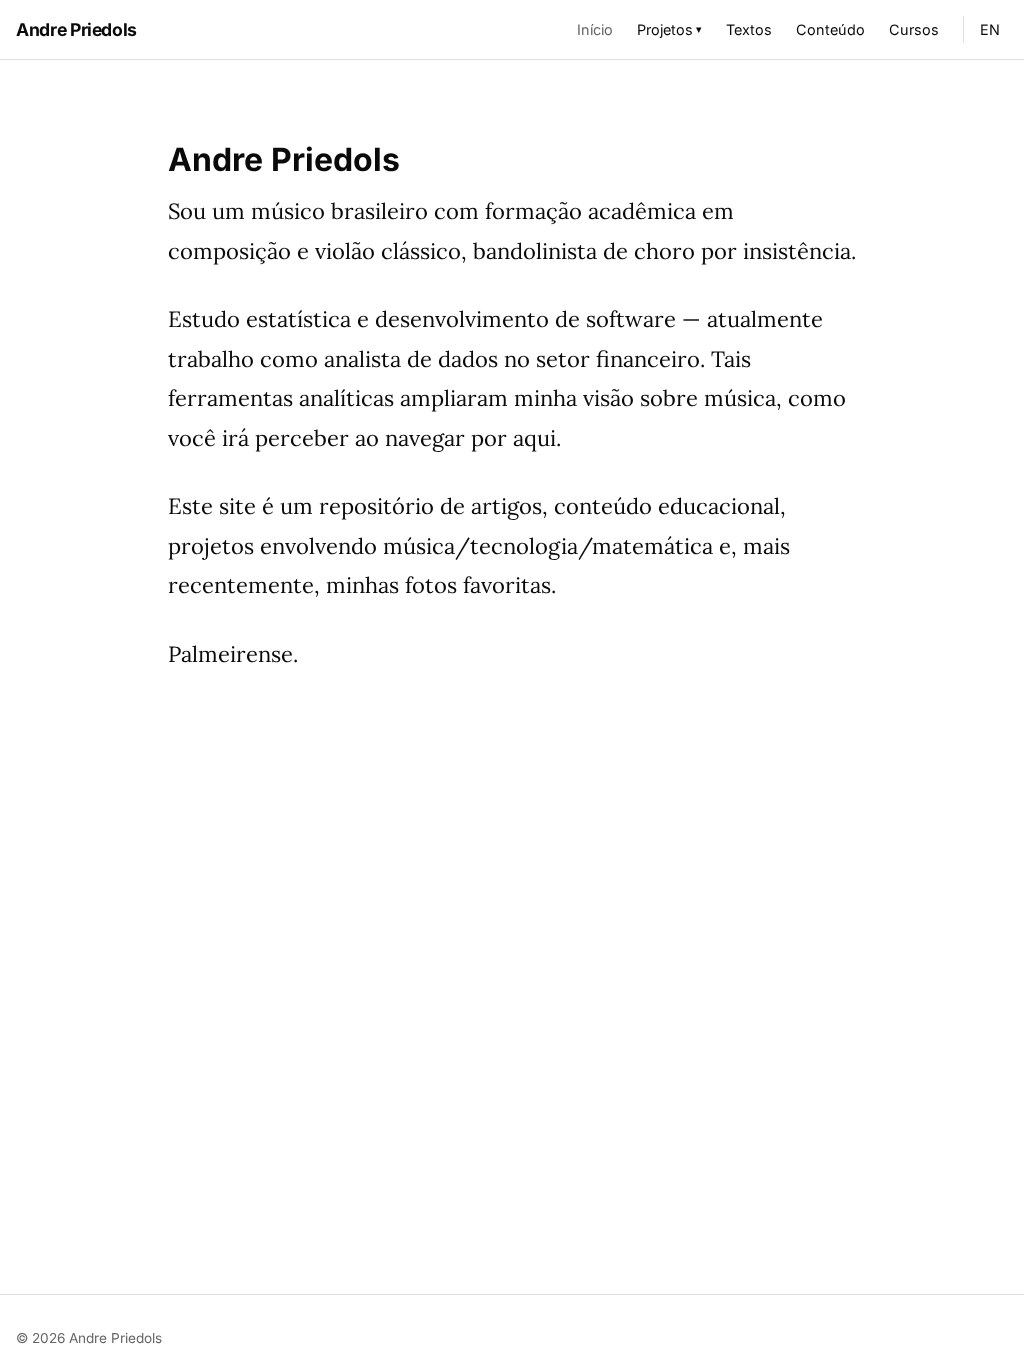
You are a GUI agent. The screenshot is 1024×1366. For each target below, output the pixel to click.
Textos (749, 29)
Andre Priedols (76, 29)
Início (595, 29)
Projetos (669, 29)
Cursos (914, 29)
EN (990, 29)
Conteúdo (830, 29)
